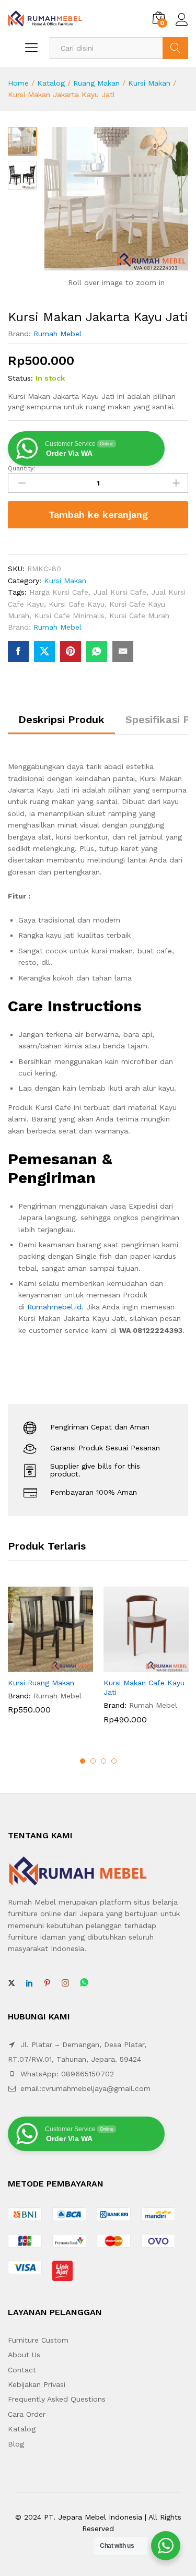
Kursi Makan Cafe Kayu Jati (144, 1687)
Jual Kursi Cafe (120, 592)
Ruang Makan (96, 83)
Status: (20, 378)
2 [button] (93, 1761)
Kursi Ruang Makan (41, 1683)
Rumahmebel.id (54, 1307)
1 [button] (83, 1761)
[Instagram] (65, 1983)
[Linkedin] (29, 1983)
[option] (50, 1658)
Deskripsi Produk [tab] (61, 719)
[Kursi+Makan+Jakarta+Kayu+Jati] (44, 652)
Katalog (51, 83)
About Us (24, 2355)
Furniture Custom (38, 2340)
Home (18, 83)
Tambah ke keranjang (98, 515)
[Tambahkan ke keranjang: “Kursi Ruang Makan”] (39, 1665)
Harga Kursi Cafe (59, 592)
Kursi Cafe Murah (139, 616)
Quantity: (21, 468)
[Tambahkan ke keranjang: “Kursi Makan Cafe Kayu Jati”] (134, 1665)
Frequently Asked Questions (57, 2399)
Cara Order (27, 2414)
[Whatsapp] (84, 1983)
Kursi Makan (149, 83)
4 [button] (114, 1761)
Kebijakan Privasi (37, 2384)
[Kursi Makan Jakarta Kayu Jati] (18, 652)
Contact (22, 2370)
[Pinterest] (47, 1983)
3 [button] (103, 1761)
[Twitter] (11, 1983)
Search (175, 48)
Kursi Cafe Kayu (77, 604)
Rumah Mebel (57, 334)
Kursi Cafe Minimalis (69, 616)
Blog (16, 2444)
